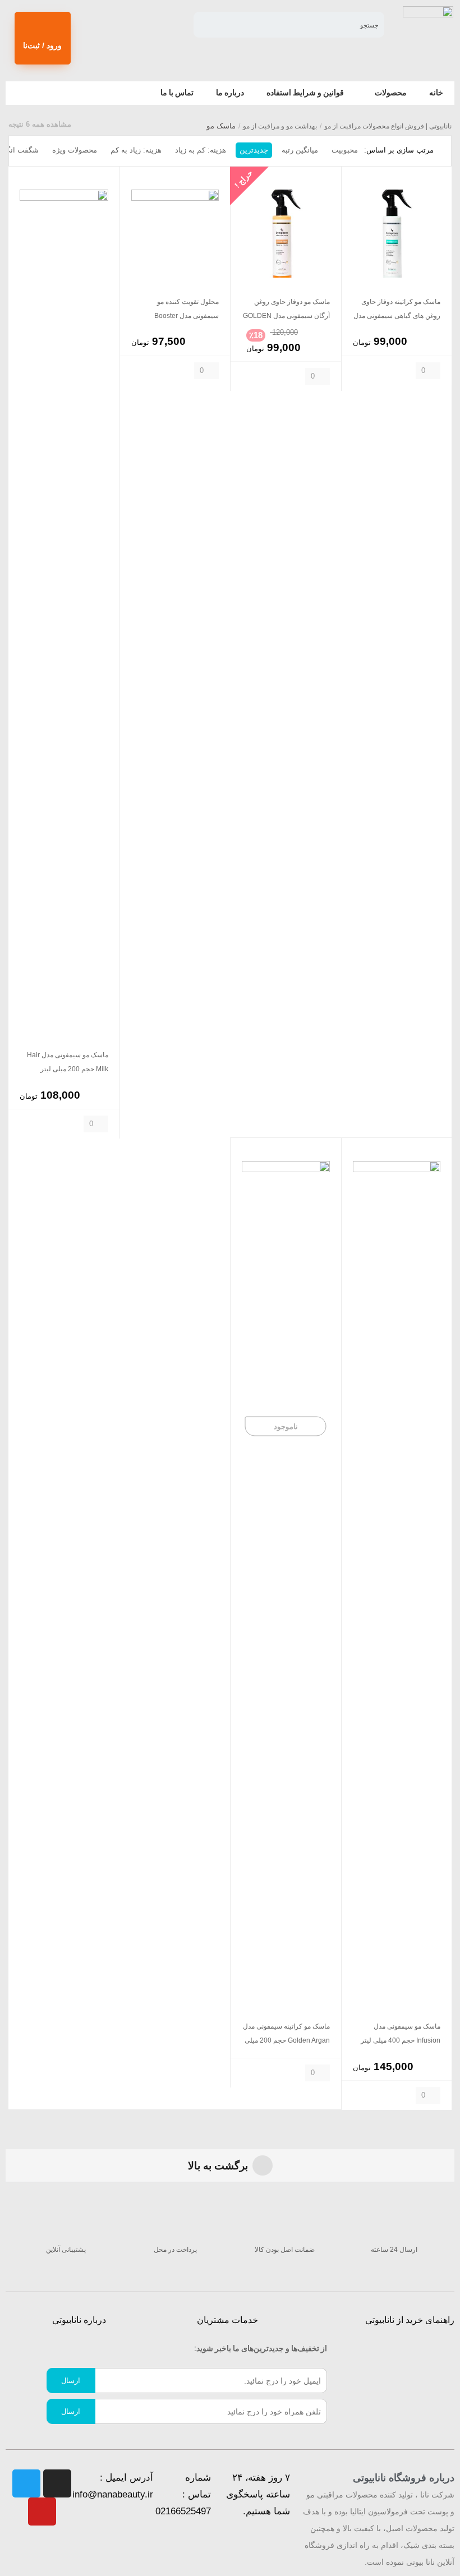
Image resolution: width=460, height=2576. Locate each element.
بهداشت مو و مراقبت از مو (280, 126)
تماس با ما (177, 93)
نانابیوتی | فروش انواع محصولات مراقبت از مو (388, 126)
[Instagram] (57, 2483)
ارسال (71, 2381)
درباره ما (230, 93)
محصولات (391, 93)
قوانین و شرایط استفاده (305, 93)
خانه (436, 93)
